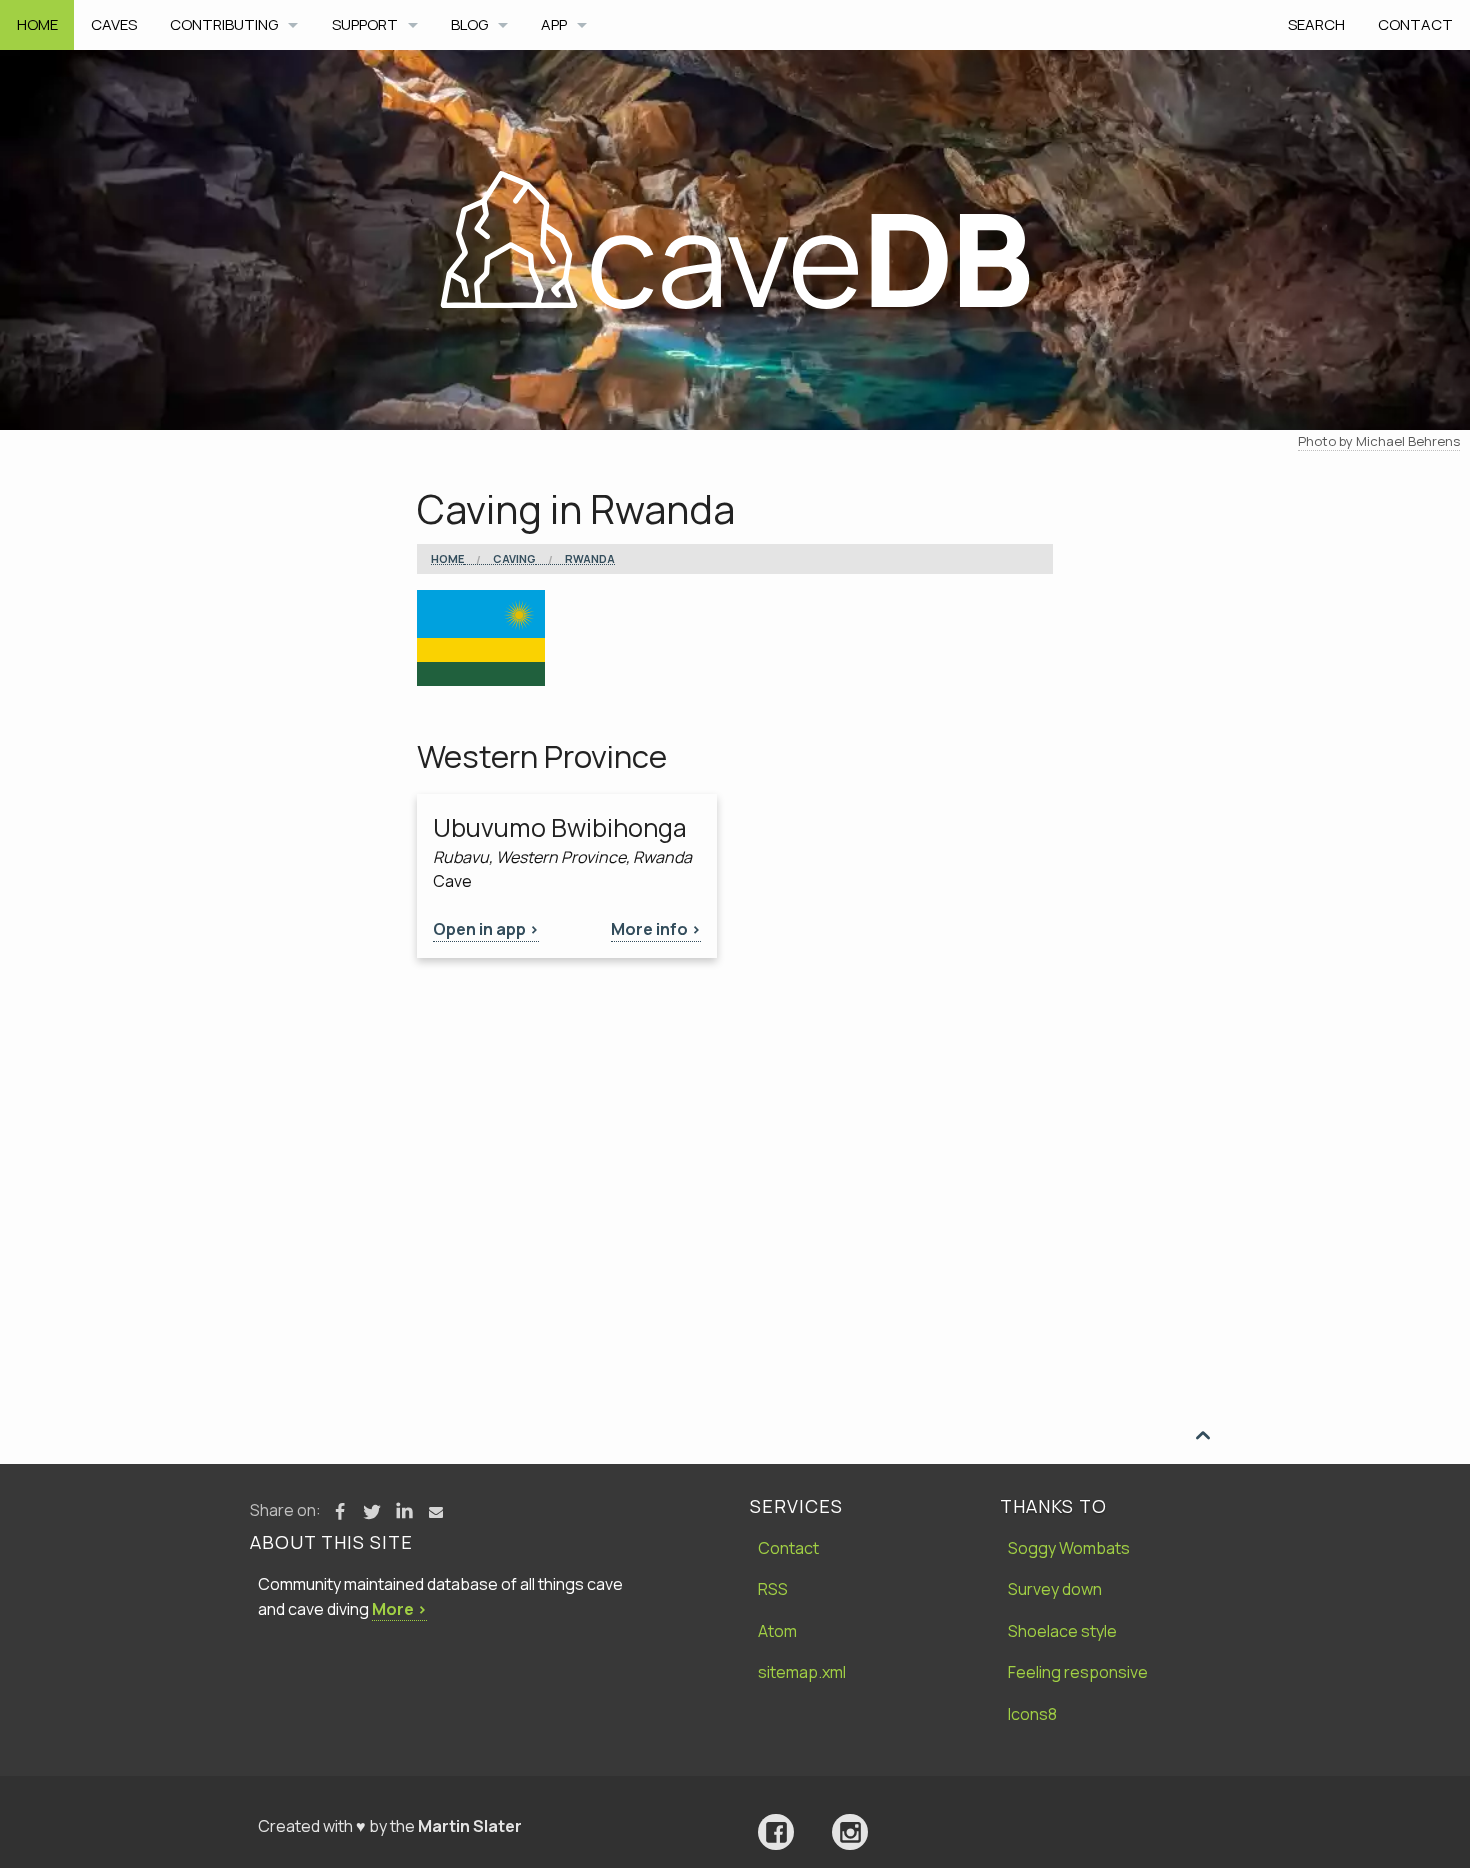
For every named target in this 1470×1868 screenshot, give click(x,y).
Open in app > (486, 929)
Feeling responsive (1078, 1672)
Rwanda (590, 559)
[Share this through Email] (436, 1512)
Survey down (1055, 1589)
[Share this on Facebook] (340, 1512)
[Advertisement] (735, 1108)
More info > (656, 929)
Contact (1415, 24)
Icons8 (1032, 1714)
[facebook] (776, 1832)
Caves (114, 24)
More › (399, 1609)
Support (365, 24)
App (554, 24)
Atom (777, 1631)
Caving (514, 559)
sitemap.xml (802, 1672)
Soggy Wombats (1069, 1548)
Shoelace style (1062, 1631)
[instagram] (850, 1832)
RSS (773, 1589)
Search (1316, 24)
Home (37, 24)
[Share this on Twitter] (372, 1512)
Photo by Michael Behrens (1379, 441)
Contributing (224, 24)
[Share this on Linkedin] (404, 1512)
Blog (469, 24)
